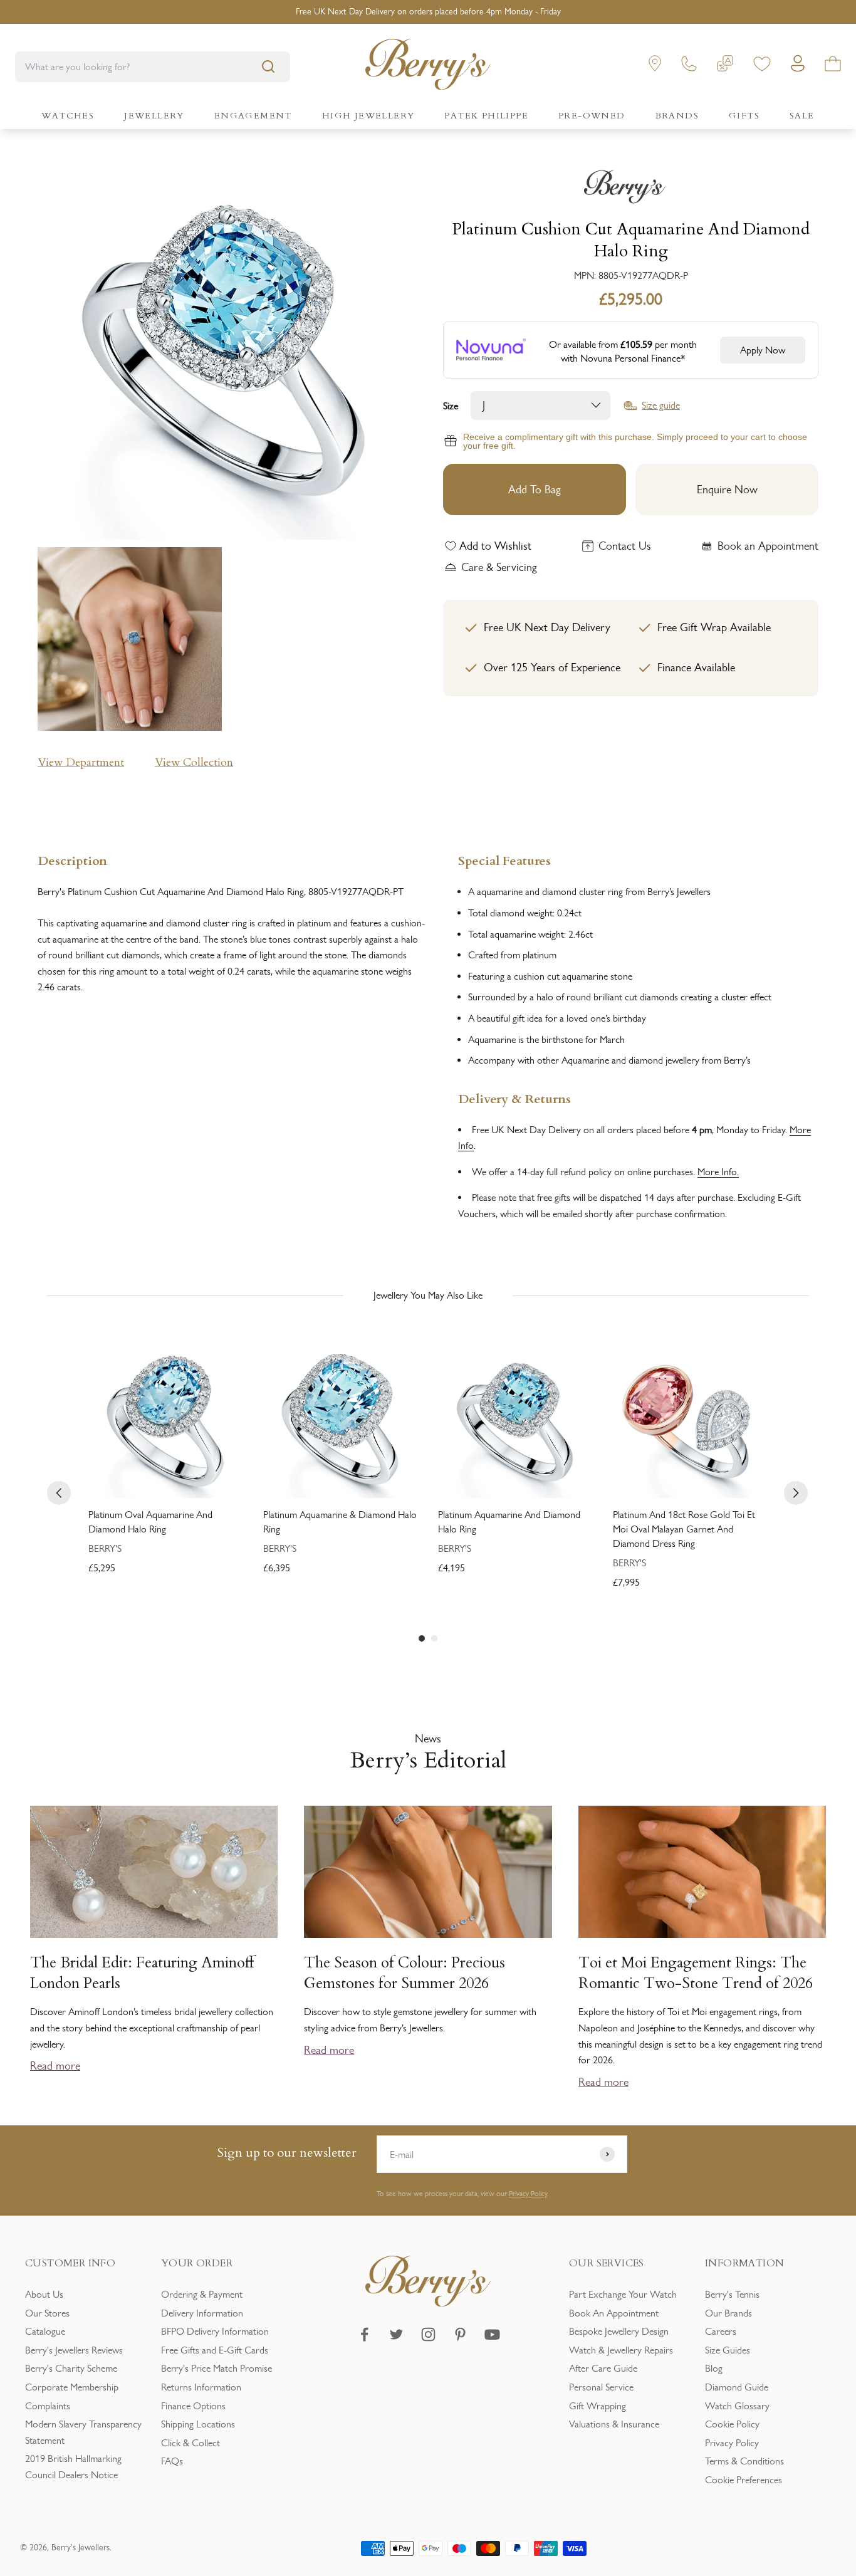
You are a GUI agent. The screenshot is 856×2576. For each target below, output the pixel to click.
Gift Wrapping (598, 2406)
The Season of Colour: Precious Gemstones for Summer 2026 (405, 1973)
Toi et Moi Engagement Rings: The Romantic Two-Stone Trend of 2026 (696, 1973)
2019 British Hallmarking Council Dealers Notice (73, 2467)
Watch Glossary (737, 2406)
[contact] (689, 66)
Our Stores (47, 2313)
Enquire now (727, 490)
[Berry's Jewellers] (428, 2303)
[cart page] (833, 66)
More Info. (718, 1172)
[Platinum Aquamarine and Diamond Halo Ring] (515, 1421)
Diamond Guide (737, 2387)
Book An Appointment (614, 2313)
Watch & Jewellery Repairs (621, 2350)
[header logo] (428, 67)
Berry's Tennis (732, 2294)
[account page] (798, 67)
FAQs (172, 2461)
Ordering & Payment (202, 2294)
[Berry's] (631, 187)
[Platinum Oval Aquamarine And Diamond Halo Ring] (166, 1421)
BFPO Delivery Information (215, 2331)
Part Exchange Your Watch (623, 2294)
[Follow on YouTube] (492, 2334)
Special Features (504, 860)
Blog (714, 2368)
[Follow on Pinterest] (460, 2334)
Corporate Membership (72, 2387)
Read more (55, 2066)
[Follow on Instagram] (428, 2334)
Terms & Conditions (744, 2461)
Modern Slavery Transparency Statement (83, 2432)
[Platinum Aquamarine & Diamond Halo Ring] (341, 1421)
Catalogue (45, 2331)
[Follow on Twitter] (396, 2334)
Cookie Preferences (744, 2480)
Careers (721, 2331)
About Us (44, 2294)
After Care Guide (603, 2368)
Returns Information (201, 2387)
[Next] (796, 1493)
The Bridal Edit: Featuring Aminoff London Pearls (142, 1973)
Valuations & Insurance (614, 2424)
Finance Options (193, 2406)
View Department (81, 762)
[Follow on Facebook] (364, 2334)
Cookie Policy (732, 2424)
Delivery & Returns (514, 1098)
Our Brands (728, 2313)
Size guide (661, 406)
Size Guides (728, 2350)
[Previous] (59, 1493)
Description (72, 860)
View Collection (194, 762)
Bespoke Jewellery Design (619, 2331)
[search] (268, 66)
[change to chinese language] (725, 66)
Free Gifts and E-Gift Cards (215, 2350)
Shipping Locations (198, 2424)
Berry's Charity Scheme (71, 2368)
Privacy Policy (528, 2194)
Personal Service (601, 2387)
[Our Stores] (655, 66)
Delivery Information (202, 2313)
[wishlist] (762, 66)
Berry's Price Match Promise (217, 2368)
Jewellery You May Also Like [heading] (428, 1295)
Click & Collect (191, 2443)
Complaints (48, 2406)
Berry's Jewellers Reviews (74, 2350)
